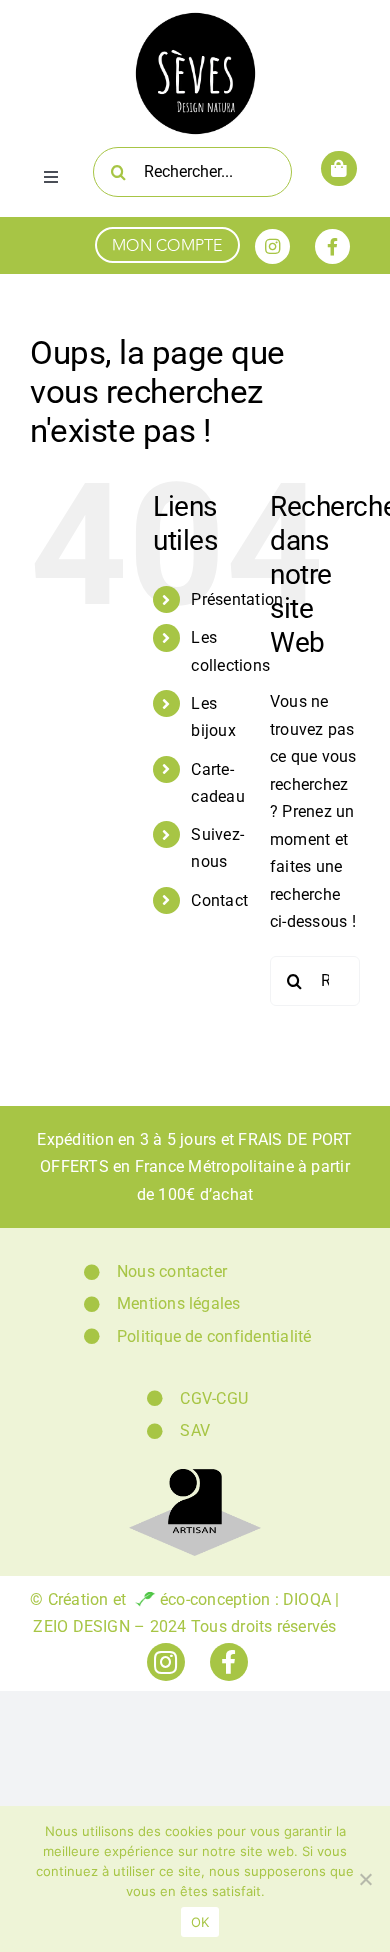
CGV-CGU (214, 1398)
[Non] (365, 1879)
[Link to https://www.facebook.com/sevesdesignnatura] (332, 246)
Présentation (237, 599)
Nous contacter (172, 1271)
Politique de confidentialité (214, 1336)
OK (200, 1922)
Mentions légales (179, 1303)
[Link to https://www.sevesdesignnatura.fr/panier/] (338, 168)
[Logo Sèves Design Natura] (195, 17)
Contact (219, 900)
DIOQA (307, 1599)
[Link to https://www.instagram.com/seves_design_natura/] (272, 246)
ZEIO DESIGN (81, 1626)
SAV (195, 1430)
